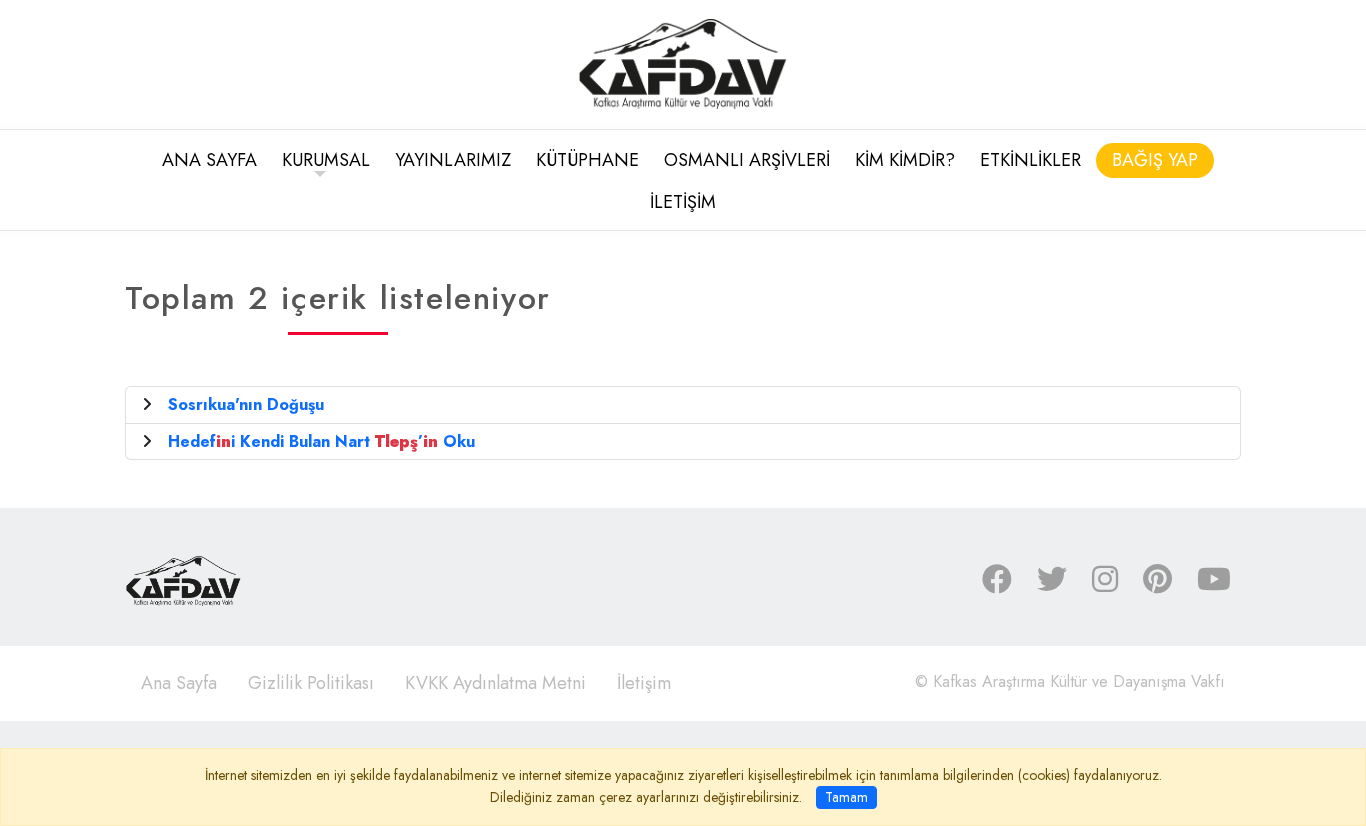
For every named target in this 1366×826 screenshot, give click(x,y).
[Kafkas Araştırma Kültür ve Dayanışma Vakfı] (682, 62)
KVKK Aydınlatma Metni (495, 683)
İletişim (644, 683)
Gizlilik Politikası (311, 683)
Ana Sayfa (179, 683)
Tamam (846, 797)
